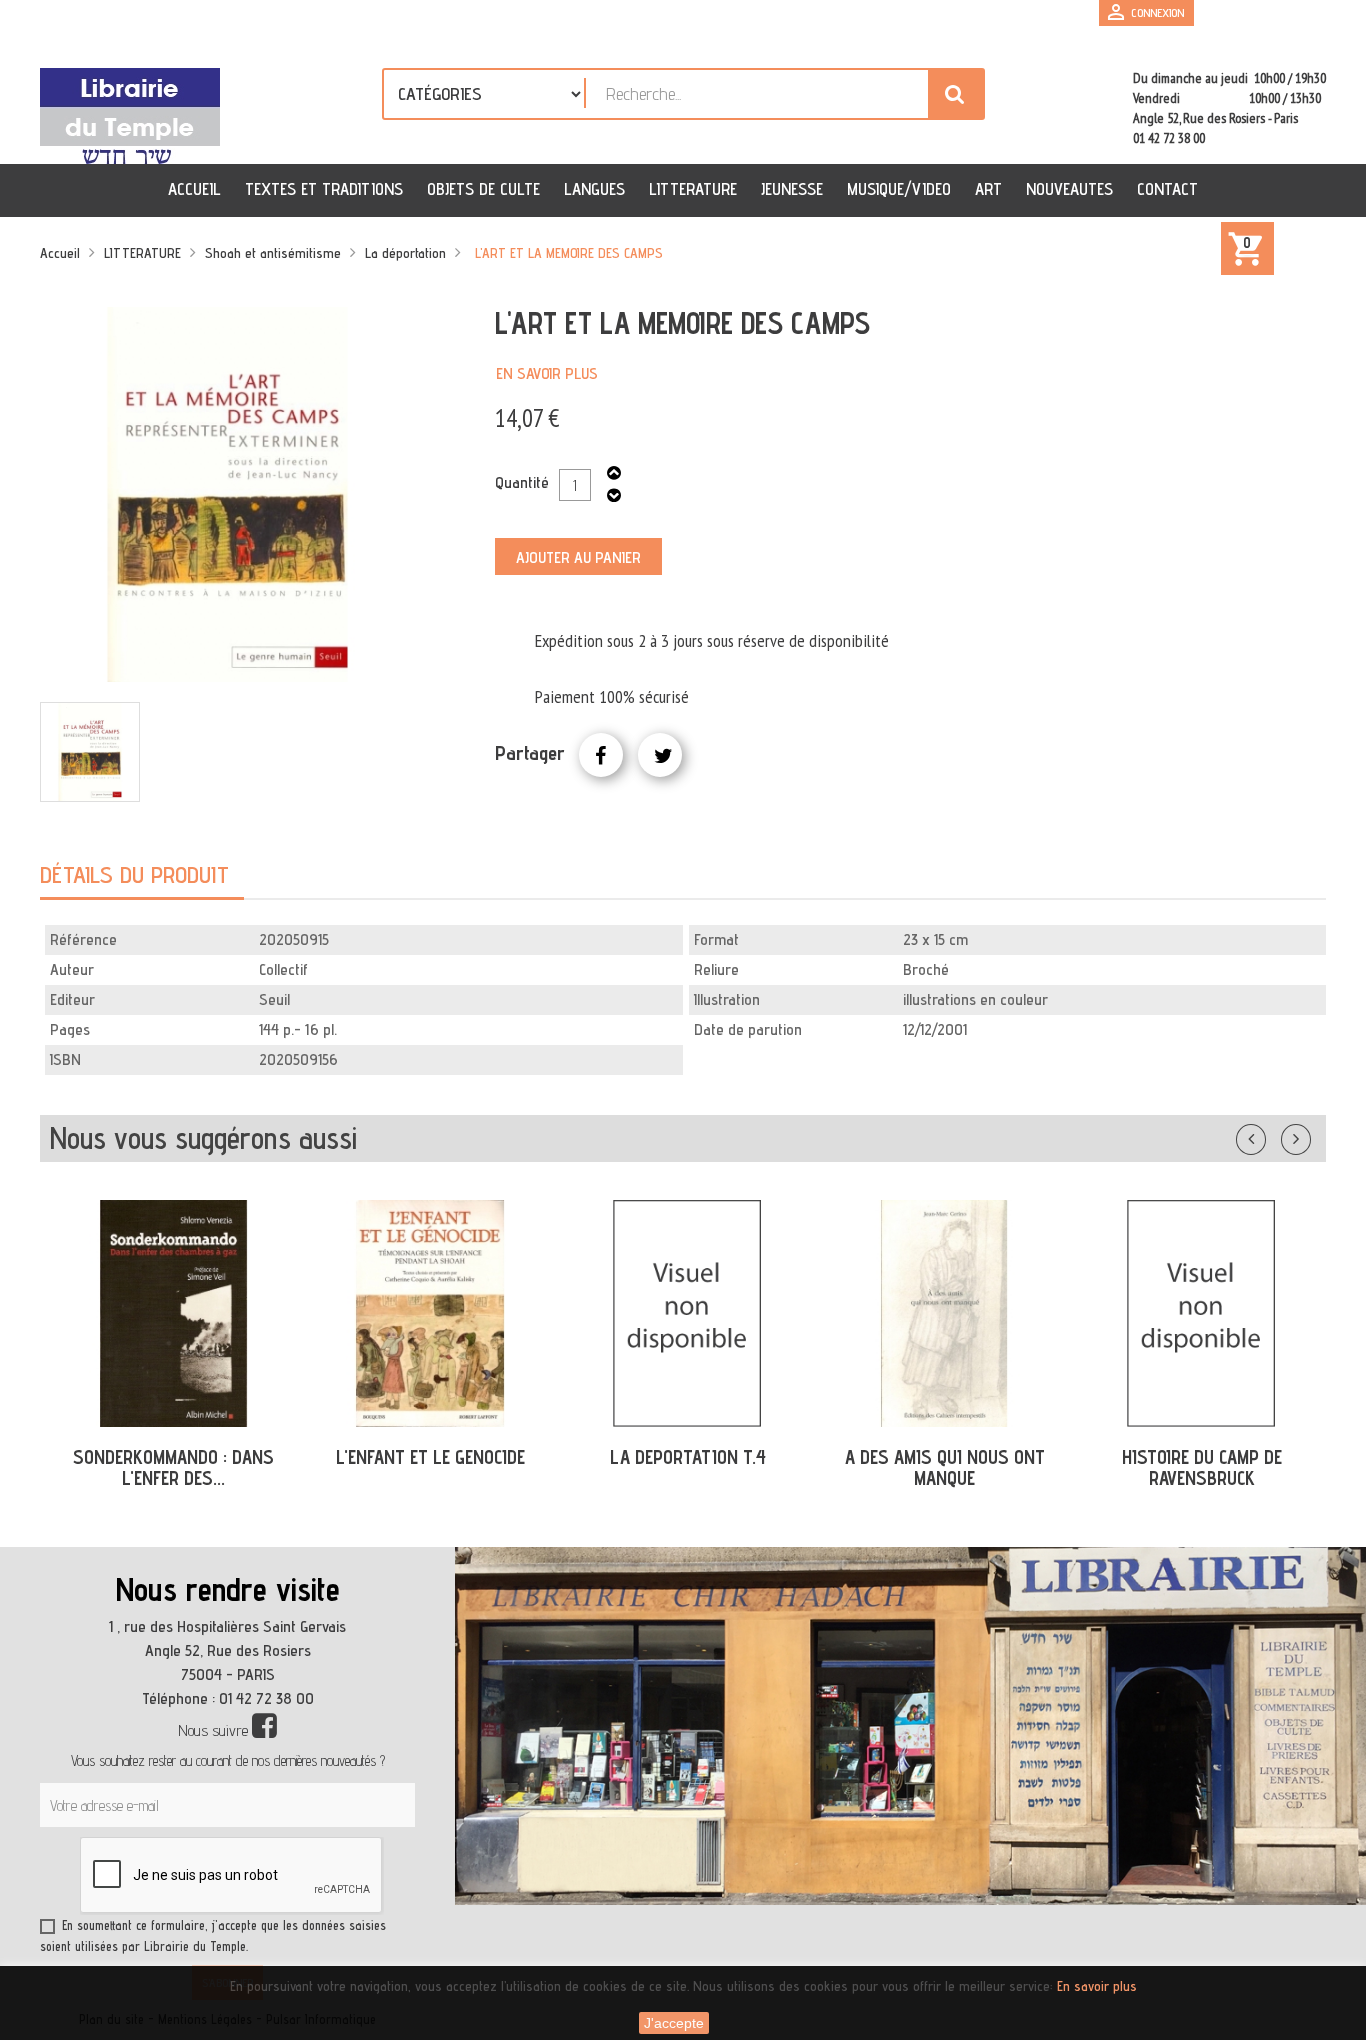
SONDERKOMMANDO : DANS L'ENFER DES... (173, 1467)
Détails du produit (134, 874)
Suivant (1309, 1135)
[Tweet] (660, 755)
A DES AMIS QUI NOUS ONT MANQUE (945, 1467)
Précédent (1271, 1135)
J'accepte (674, 2023)
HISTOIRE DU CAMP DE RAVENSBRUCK (1202, 1467)
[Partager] (601, 755)
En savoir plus (547, 373)
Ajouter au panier (578, 557)
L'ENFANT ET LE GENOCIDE (430, 1457)
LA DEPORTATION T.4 (688, 1457)
